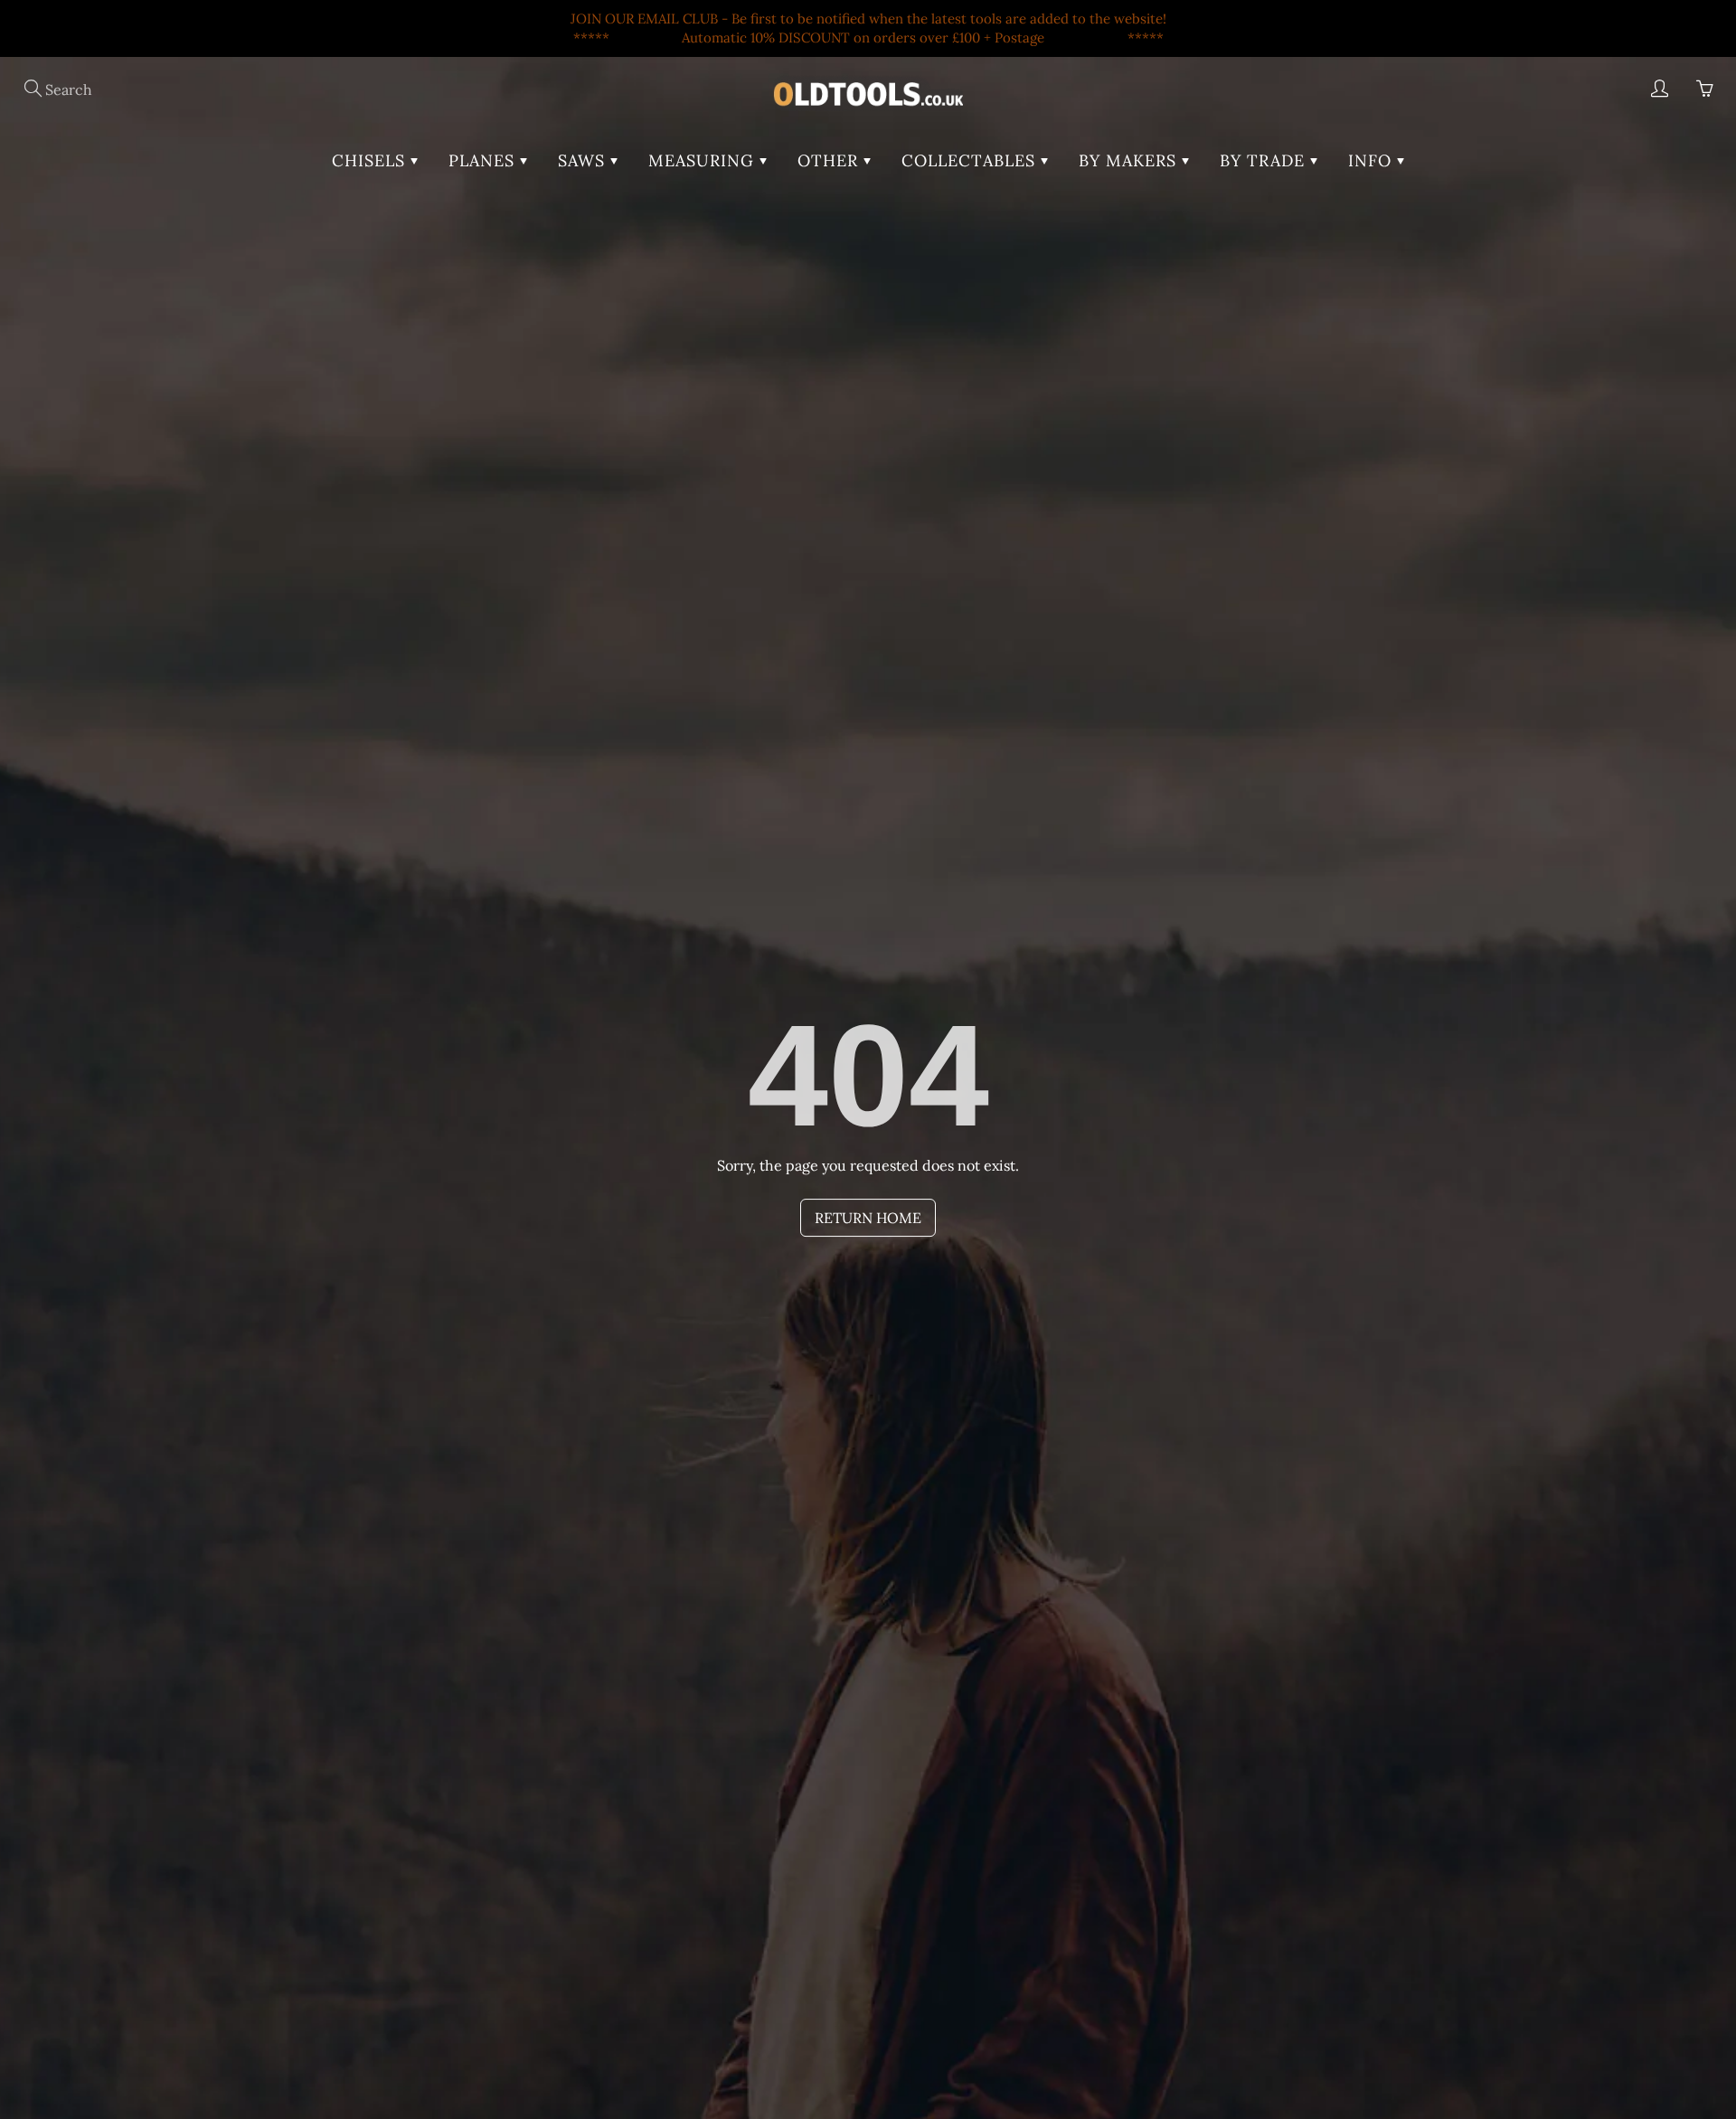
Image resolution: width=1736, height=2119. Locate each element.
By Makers (1130, 160)
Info (1373, 160)
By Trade (1265, 160)
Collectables (971, 160)
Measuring (704, 160)
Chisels (371, 160)
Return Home (868, 1218)
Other (830, 160)
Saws (584, 160)
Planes (484, 160)
